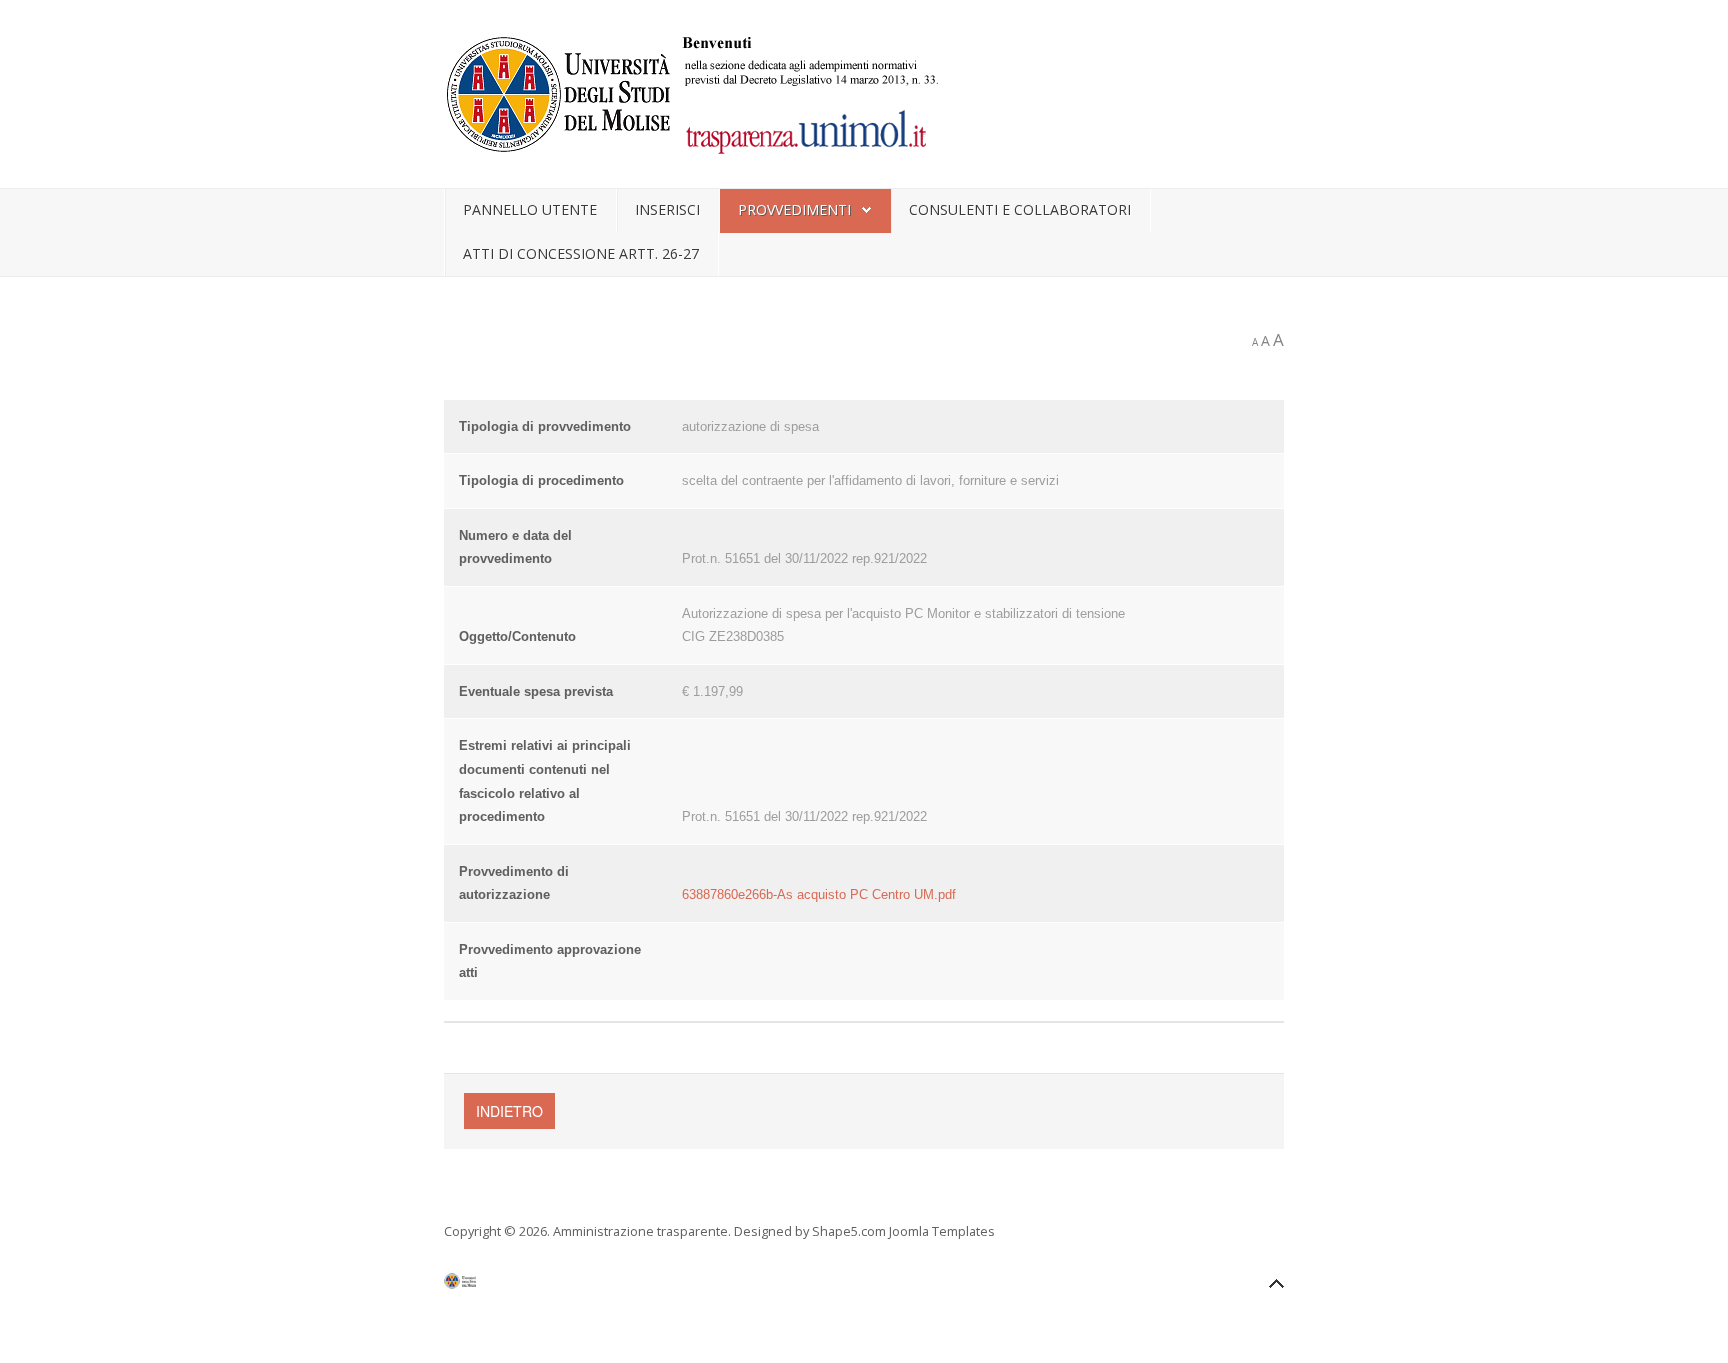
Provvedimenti (794, 209)
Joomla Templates (942, 1231)
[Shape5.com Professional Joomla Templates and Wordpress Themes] (486, 1285)
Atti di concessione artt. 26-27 (581, 253)
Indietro (509, 1111)
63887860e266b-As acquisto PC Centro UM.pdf (819, 894)
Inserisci (667, 209)
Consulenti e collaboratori (1020, 209)
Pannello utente (530, 209)
